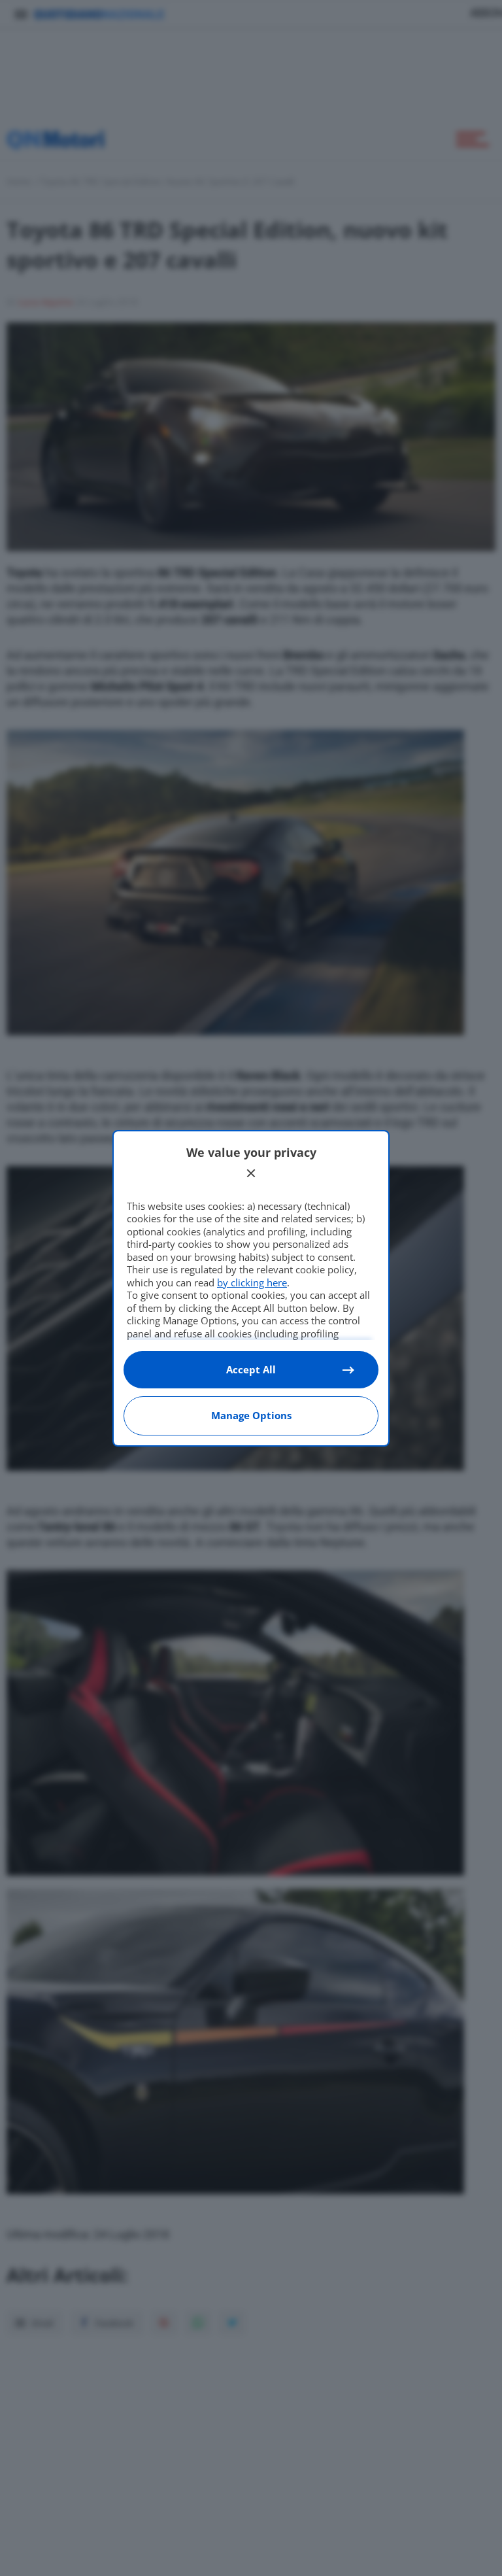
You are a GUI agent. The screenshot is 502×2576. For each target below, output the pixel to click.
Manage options (251, 1415)
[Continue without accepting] (251, 1173)
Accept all (251, 1369)
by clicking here (252, 1282)
